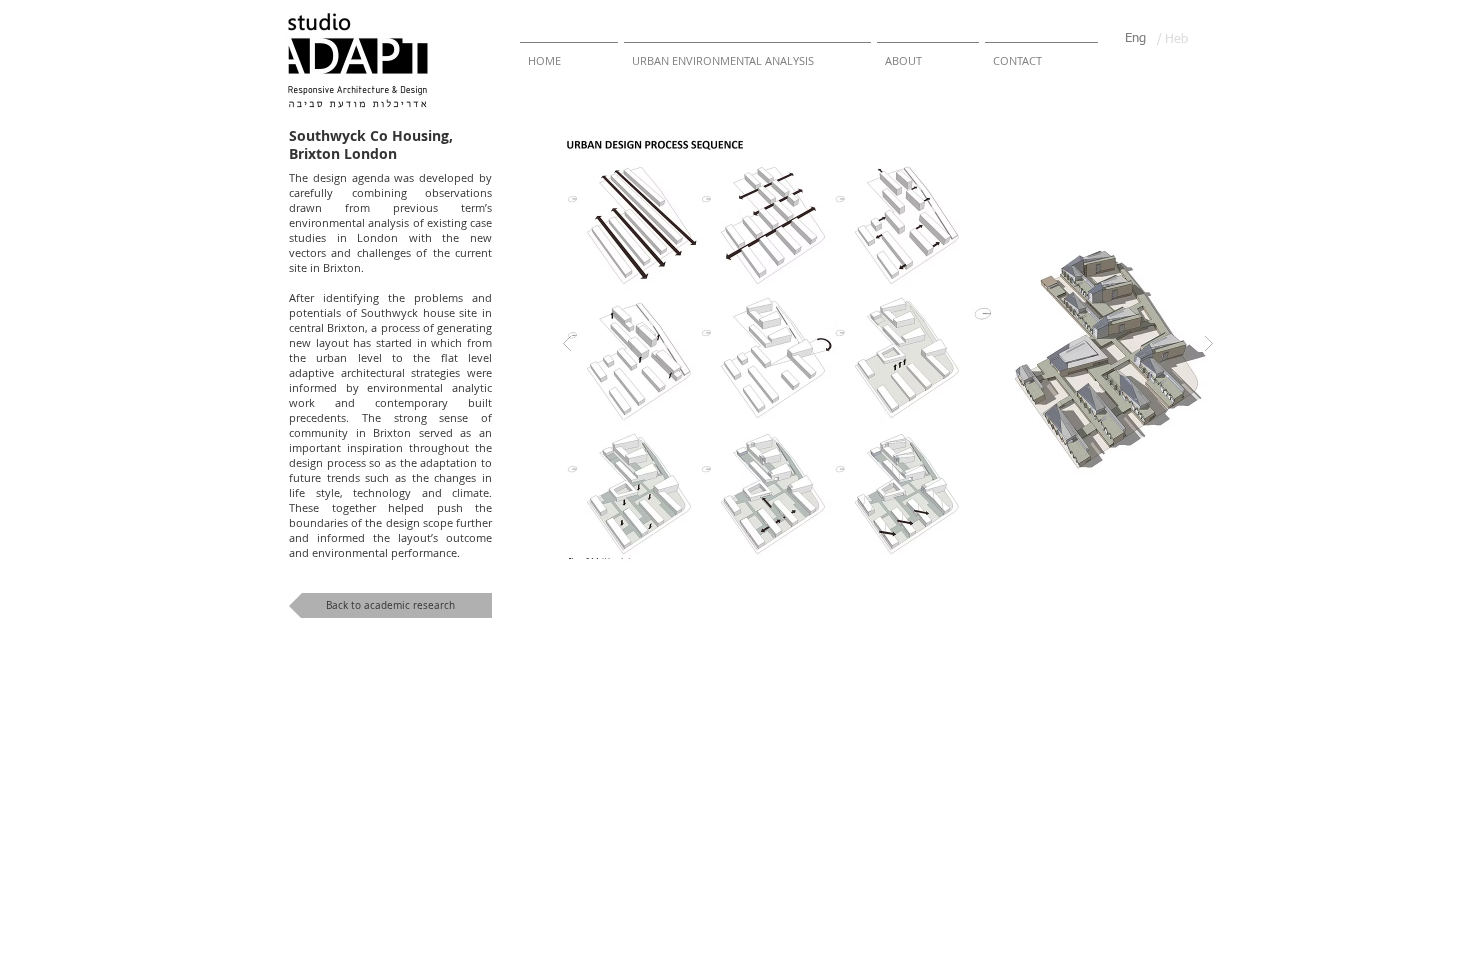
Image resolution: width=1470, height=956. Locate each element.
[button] (888, 343)
